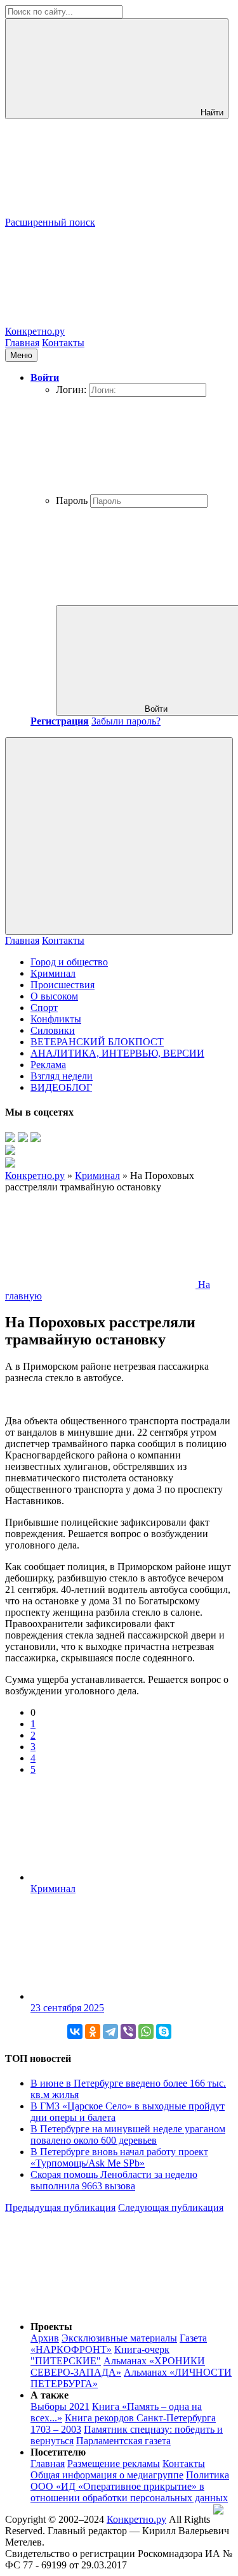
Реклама (48, 1065)
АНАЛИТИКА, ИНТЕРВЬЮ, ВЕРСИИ (117, 1053)
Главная (22, 343)
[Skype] (164, 2032)
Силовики (53, 1030)
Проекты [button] (51, 2327)
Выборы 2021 (60, 2406)
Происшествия (63, 985)
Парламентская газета (123, 2441)
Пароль (72, 500)
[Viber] (128, 2032)
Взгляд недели (62, 1076)
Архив (45, 2338)
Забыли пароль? (126, 721)
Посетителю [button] (58, 2452)
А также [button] (50, 2395)
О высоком (54, 996)
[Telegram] (110, 2032)
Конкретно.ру (136, 2519)
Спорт (44, 1008)
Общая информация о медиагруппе (107, 2475)
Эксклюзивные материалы (119, 2338)
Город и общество (69, 962)
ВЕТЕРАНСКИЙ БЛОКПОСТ (97, 1042)
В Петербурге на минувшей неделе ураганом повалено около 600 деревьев (128, 2135)
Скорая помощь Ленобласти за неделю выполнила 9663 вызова (114, 2180)
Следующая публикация (171, 2207)
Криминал (53, 973)
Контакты (63, 343)
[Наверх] (100, 2305)
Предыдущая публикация (60, 2207)
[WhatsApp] (146, 2032)
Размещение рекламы (114, 2463)
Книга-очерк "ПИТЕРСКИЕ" (100, 2355)
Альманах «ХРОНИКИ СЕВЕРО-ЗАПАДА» (118, 2367)
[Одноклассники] (93, 2032)
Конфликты (56, 1019)
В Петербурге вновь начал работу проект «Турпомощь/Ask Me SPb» (119, 2157)
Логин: (71, 390)
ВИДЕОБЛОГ (61, 1087)
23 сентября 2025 (67, 2008)
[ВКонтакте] (75, 2032)
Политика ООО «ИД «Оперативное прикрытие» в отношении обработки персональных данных (130, 2486)
